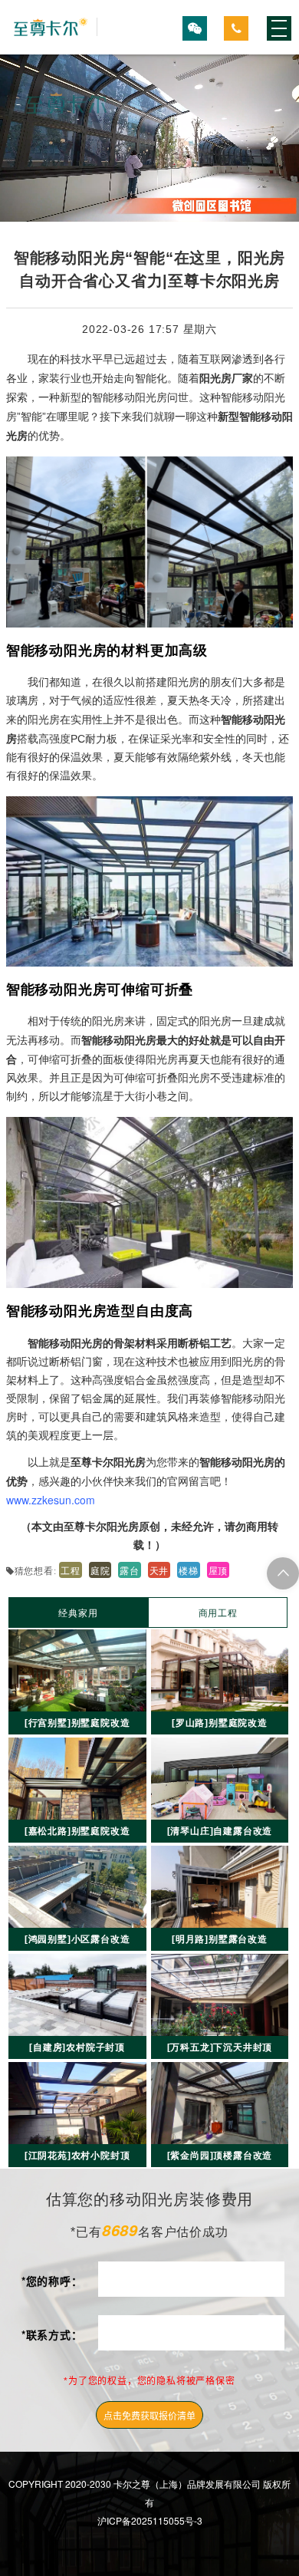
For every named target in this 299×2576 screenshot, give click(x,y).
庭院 (100, 1570)
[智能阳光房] (52, 27)
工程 (71, 1570)
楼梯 (189, 1570)
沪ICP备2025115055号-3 (150, 2520)
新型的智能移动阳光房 (113, 397)
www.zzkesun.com (51, 1500)
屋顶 (219, 1570)
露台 (130, 1570)
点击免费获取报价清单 (149, 2415)
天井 (159, 1570)
